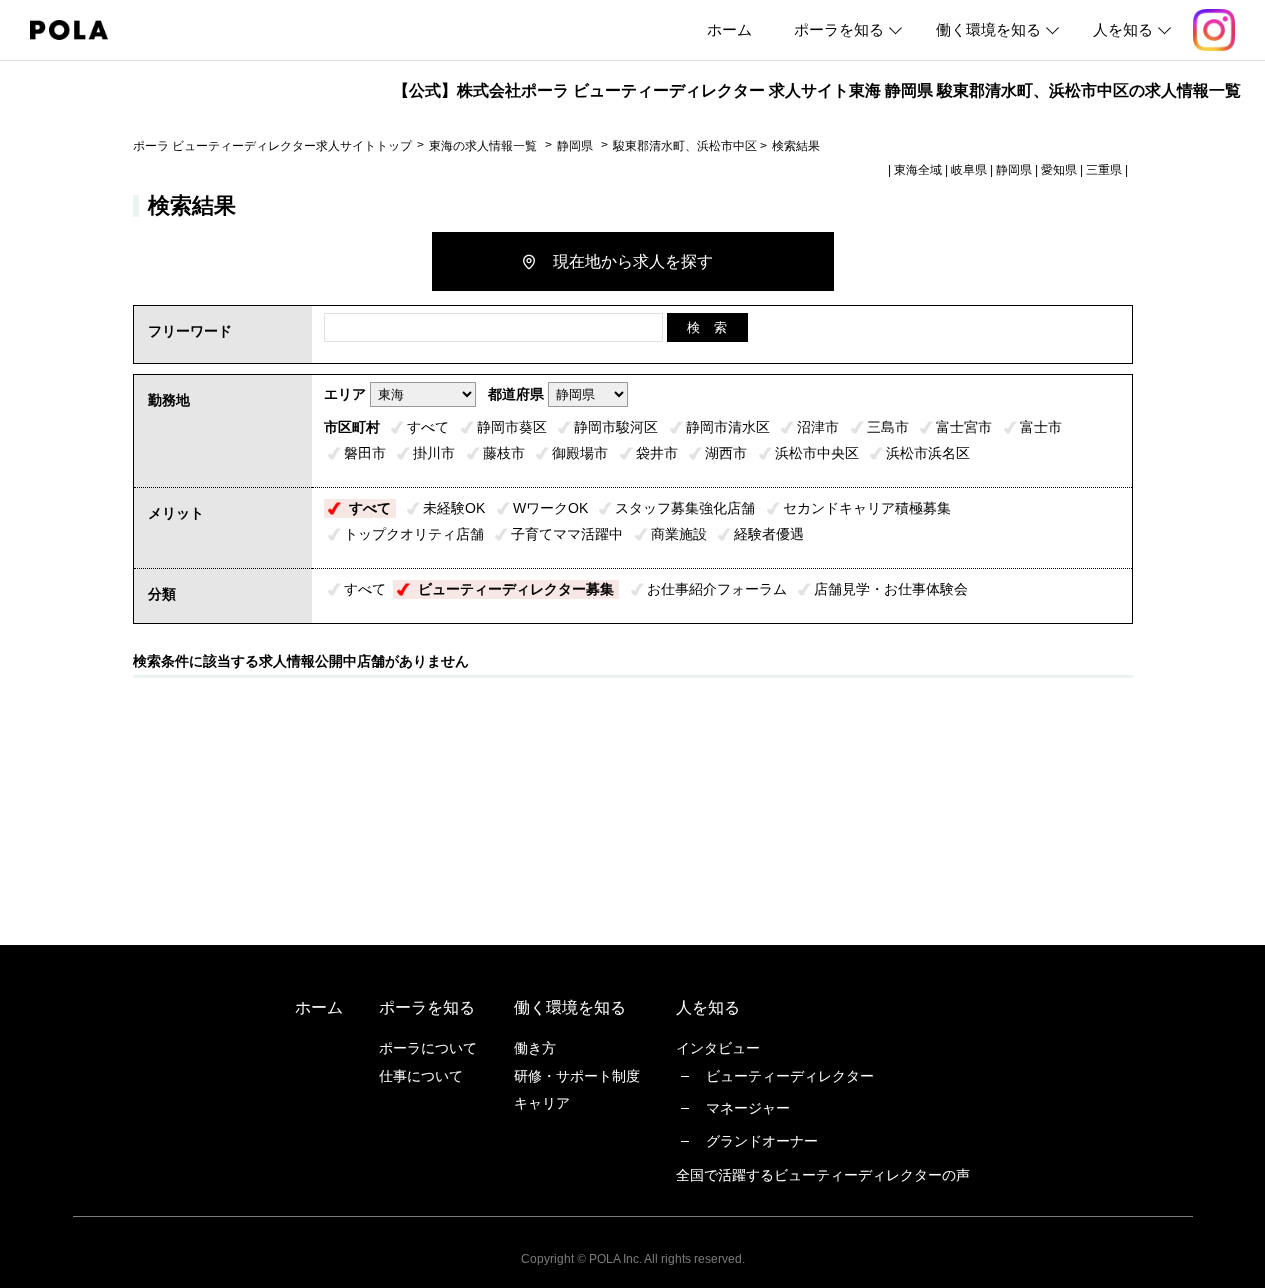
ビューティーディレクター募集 (516, 589)
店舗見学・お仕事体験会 (891, 589)
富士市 (1041, 427)
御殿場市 (580, 453)
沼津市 (818, 427)
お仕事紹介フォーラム (717, 589)
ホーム (729, 29)
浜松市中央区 (817, 453)
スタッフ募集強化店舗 (685, 508)
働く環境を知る (988, 29)
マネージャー (748, 1108)
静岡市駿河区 (616, 427)
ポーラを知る (839, 29)
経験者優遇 (769, 534)
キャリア (542, 1103)
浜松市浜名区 (928, 453)
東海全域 (918, 170)
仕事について (421, 1076)
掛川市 (434, 453)
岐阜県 (969, 170)
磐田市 (365, 453)
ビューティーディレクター (790, 1076)
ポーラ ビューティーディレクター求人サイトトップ (272, 146)
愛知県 (1059, 170)
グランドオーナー (762, 1141)
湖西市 (726, 453)
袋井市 (657, 453)
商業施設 (679, 534)
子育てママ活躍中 (567, 534)
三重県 (1104, 170)
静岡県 (575, 146)
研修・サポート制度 (577, 1076)
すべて (428, 427)
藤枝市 (504, 453)
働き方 (535, 1048)
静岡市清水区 (728, 427)
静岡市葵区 (512, 427)
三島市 (888, 427)
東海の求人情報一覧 (484, 146)
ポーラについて (428, 1048)
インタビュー (718, 1048)
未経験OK (454, 508)
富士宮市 (964, 427)
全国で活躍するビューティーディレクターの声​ (823, 1175)
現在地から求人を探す (633, 261)
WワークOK (550, 508)
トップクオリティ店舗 (414, 534)
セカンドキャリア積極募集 (867, 508)
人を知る (1123, 29)
